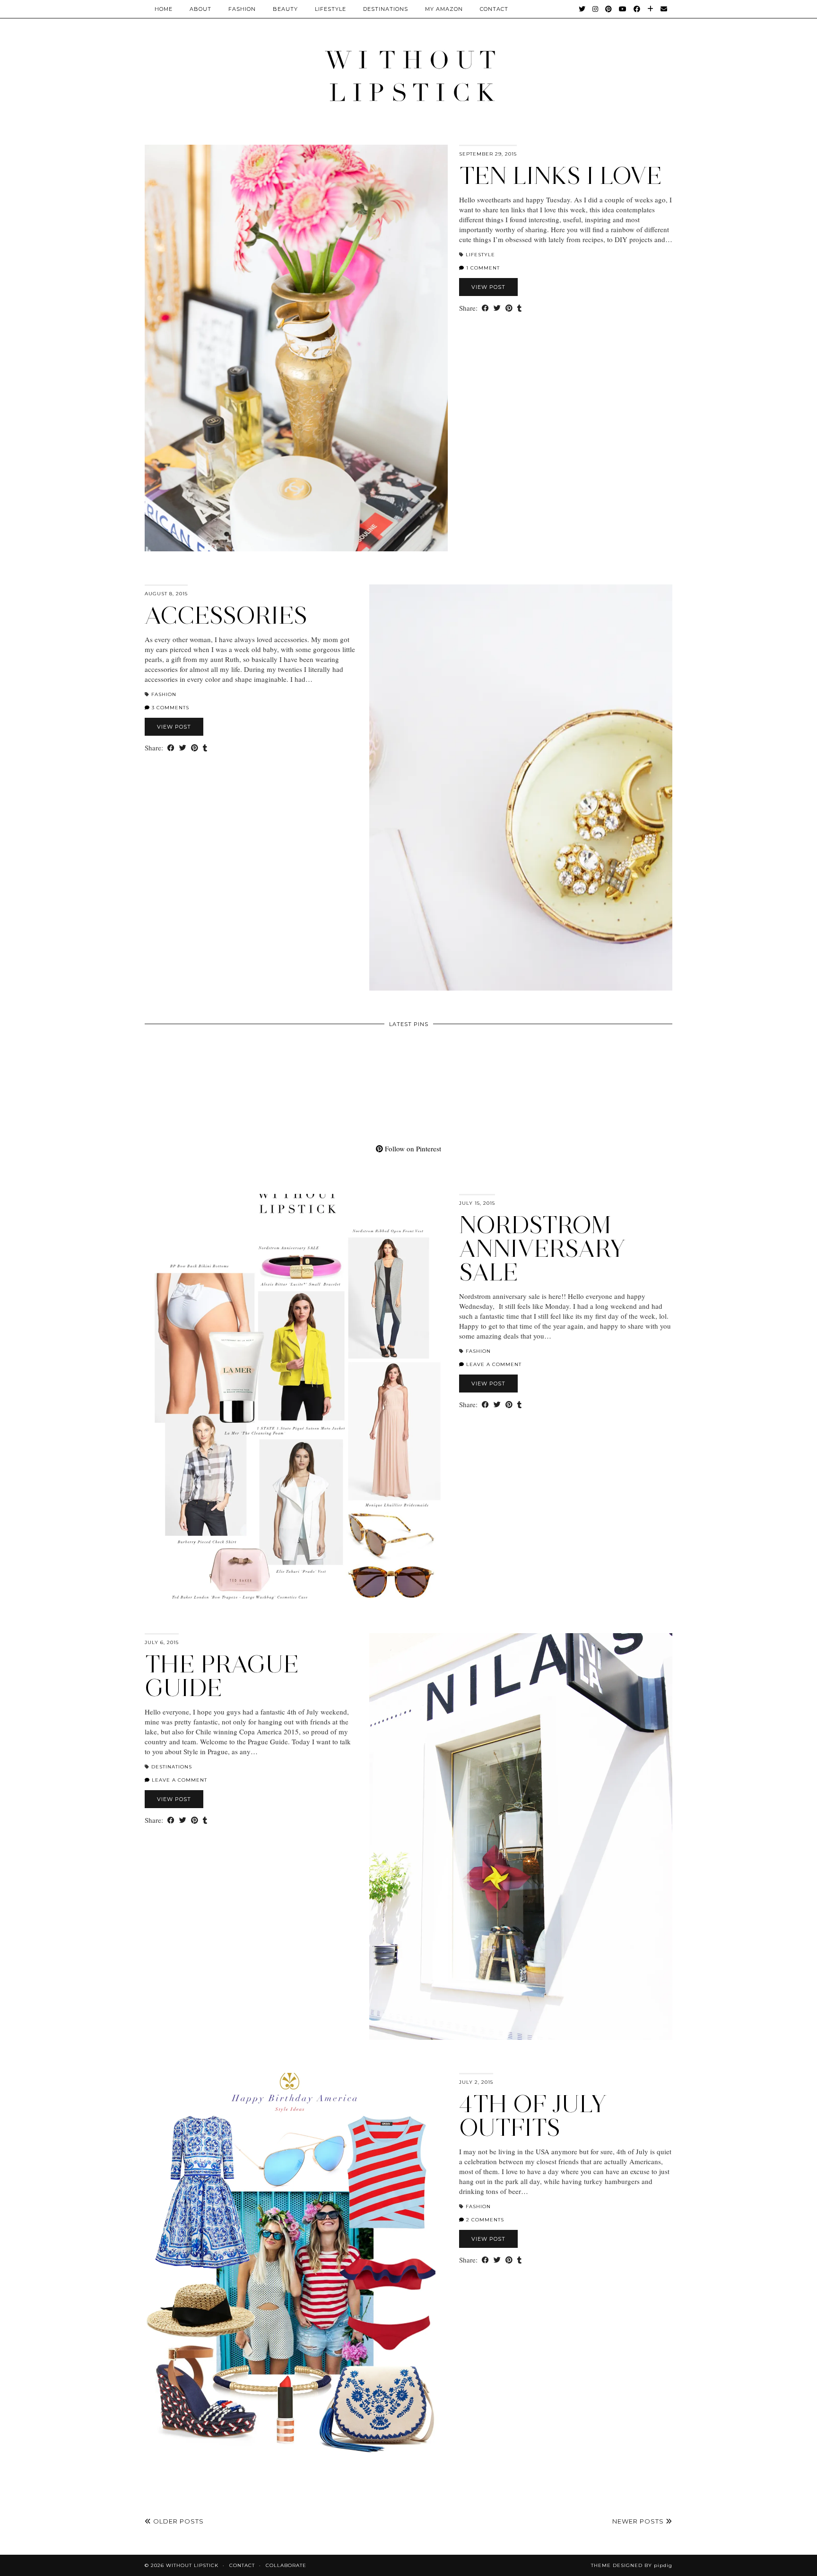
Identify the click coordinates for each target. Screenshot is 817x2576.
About (200, 9)
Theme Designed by (632, 2565)
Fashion (242, 9)
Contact (242, 2565)
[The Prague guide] (521, 1836)
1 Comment (482, 268)
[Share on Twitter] (497, 308)
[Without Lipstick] (408, 75)
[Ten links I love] (296, 348)
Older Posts (178, 2521)
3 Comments (169, 708)
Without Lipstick (192, 2565)
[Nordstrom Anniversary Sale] (296, 1397)
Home (164, 9)
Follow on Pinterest (412, 1149)
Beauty (285, 9)
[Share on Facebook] (485, 308)
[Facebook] (637, 9)
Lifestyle (330, 9)
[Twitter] (582, 9)
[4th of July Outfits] (296, 2276)
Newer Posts (639, 2521)
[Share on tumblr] (519, 308)
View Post (488, 287)
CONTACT (494, 9)
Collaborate (286, 2565)
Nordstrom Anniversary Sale (542, 1249)
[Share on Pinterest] (509, 308)
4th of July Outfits (533, 2116)
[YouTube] (623, 9)
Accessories (226, 615)
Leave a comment (493, 1364)
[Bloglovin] (651, 9)
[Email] (664, 9)
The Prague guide (222, 1676)
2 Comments (484, 2220)
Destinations (386, 9)
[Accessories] (521, 788)
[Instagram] (595, 9)
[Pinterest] (609, 9)
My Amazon (444, 9)
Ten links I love (561, 176)
